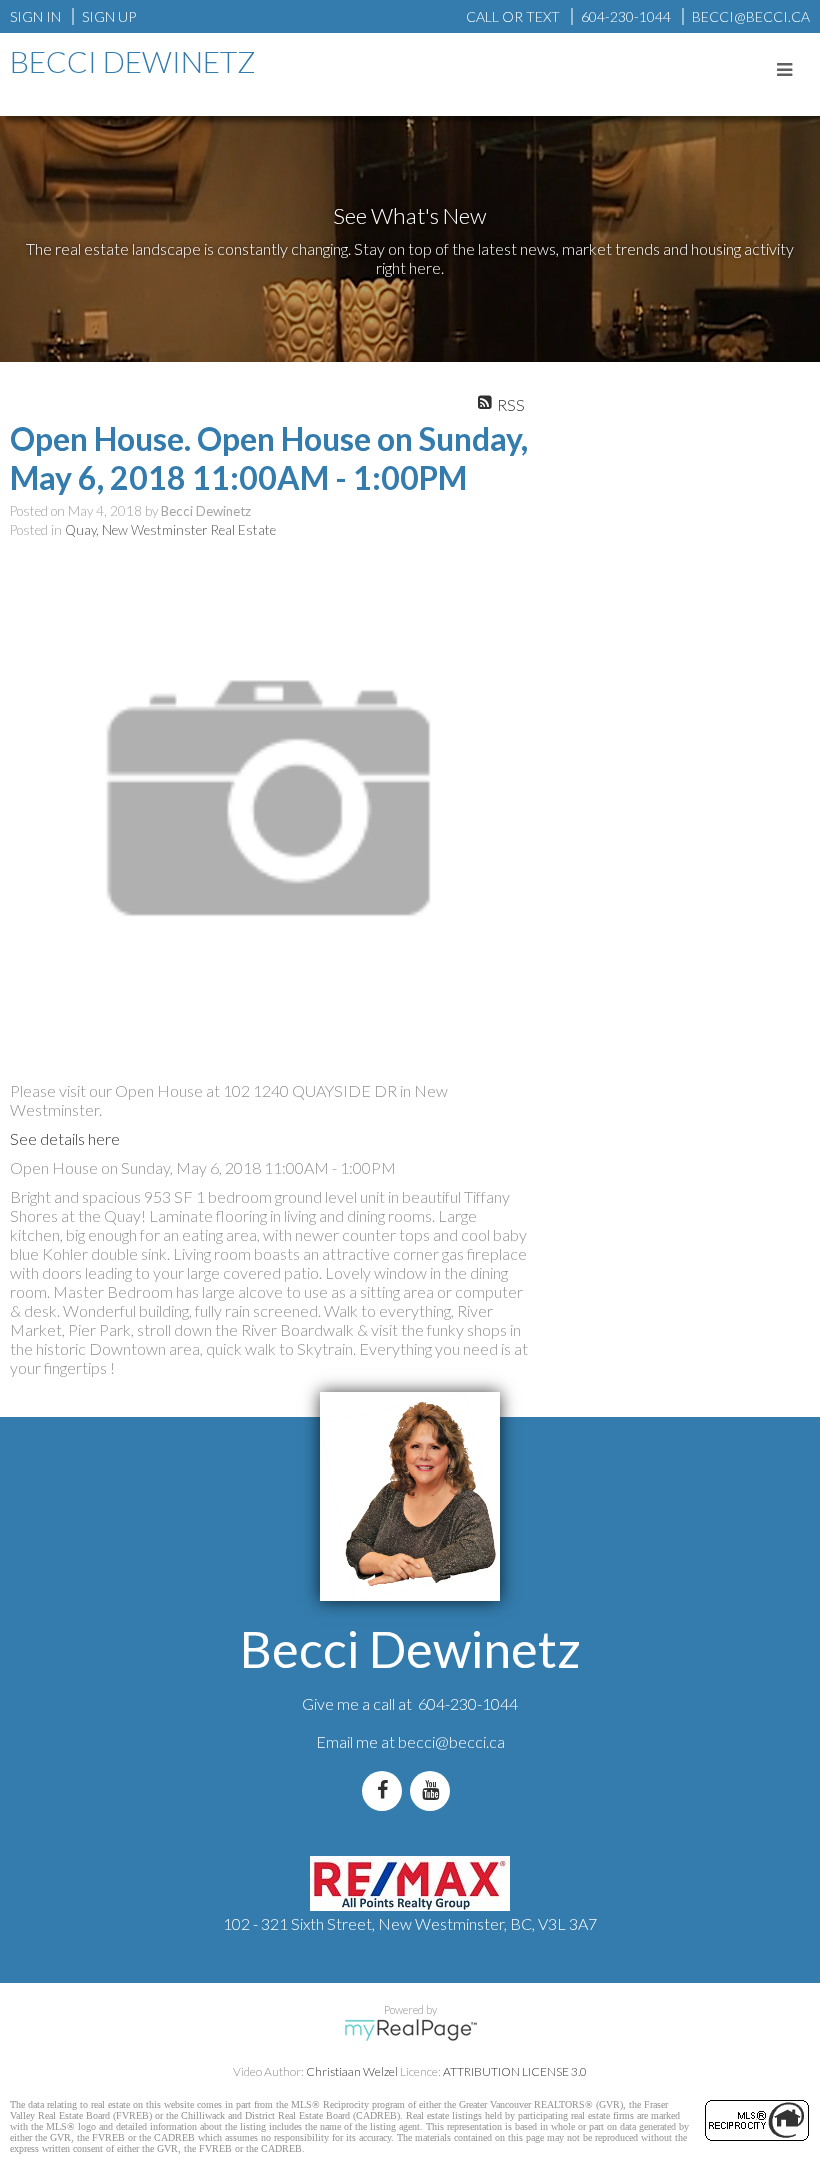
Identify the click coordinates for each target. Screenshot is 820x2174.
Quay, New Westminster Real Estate (170, 530)
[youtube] (434, 1790)
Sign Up (109, 16)
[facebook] (386, 1790)
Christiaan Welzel (352, 2071)
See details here (65, 1138)
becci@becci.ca (451, 1741)
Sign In (35, 16)
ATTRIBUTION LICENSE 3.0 (515, 2071)
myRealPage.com (410, 2030)
